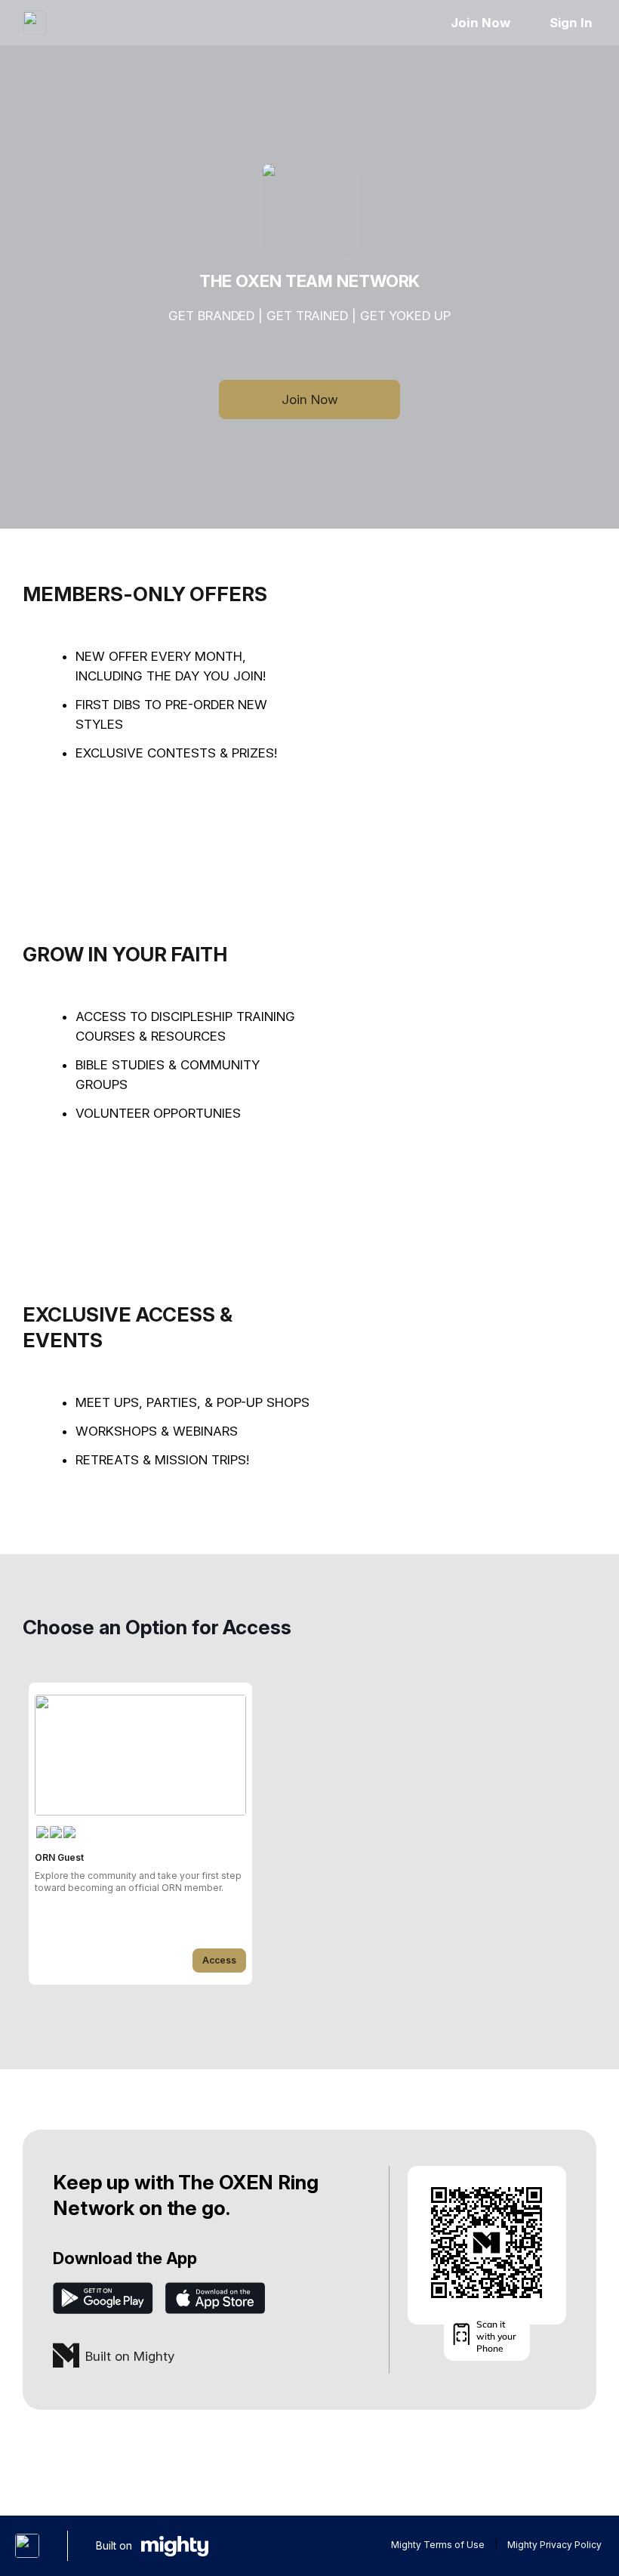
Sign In (571, 23)
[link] (140, 1834)
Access (219, 1960)
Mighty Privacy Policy (554, 2545)
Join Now (480, 23)
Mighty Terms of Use (438, 2545)
